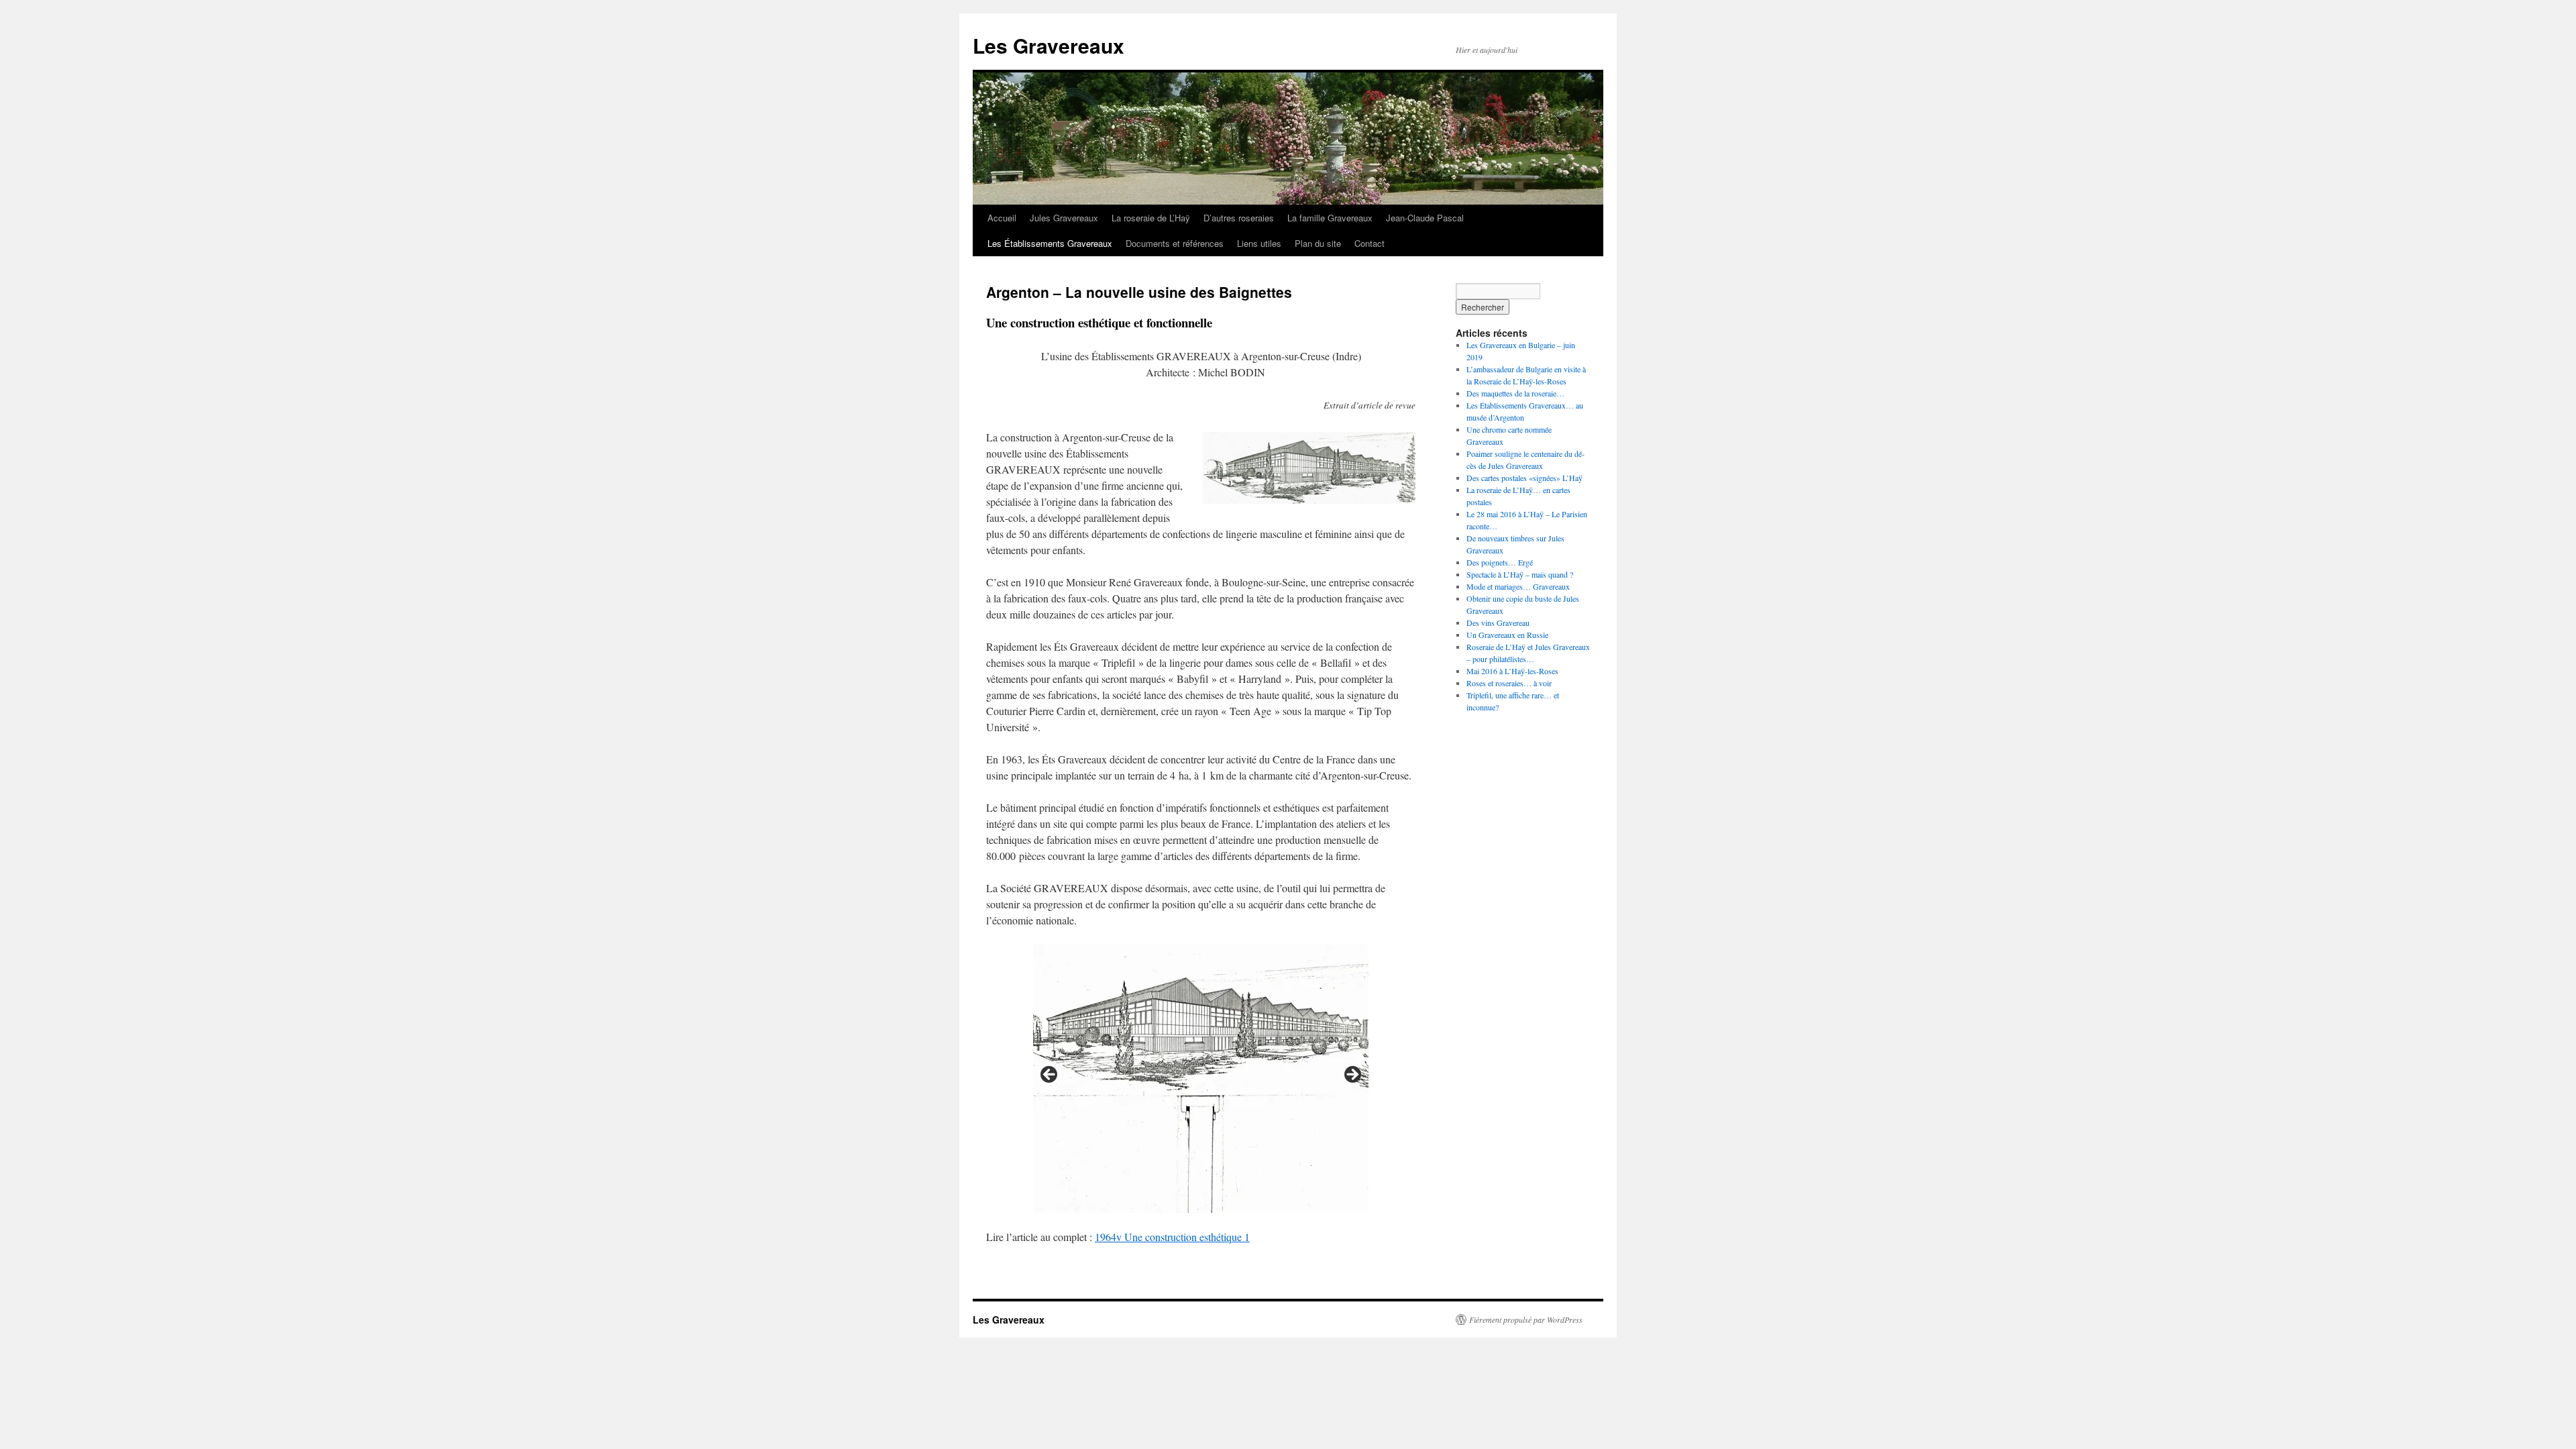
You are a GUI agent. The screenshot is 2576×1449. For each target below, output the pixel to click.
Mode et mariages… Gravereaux (1518, 586)
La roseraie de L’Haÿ (1151, 218)
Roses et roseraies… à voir (1509, 683)
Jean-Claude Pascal (1425, 218)
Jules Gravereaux (1064, 218)
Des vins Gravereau (1498, 623)
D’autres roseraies (1239, 218)
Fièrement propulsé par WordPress (1526, 1320)
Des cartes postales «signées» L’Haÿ (1524, 478)
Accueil (1002, 218)
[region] (1201, 1079)
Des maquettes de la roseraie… (1515, 393)
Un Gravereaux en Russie (1507, 635)
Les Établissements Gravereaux (1050, 243)
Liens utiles (1259, 243)
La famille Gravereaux (1330, 218)
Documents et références (1175, 243)
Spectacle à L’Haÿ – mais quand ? (1520, 574)
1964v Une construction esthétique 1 (1172, 1237)
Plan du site (1318, 243)
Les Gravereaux (1049, 45)
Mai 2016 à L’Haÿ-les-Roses (1512, 671)
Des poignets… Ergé (1500, 562)
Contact (1370, 243)
